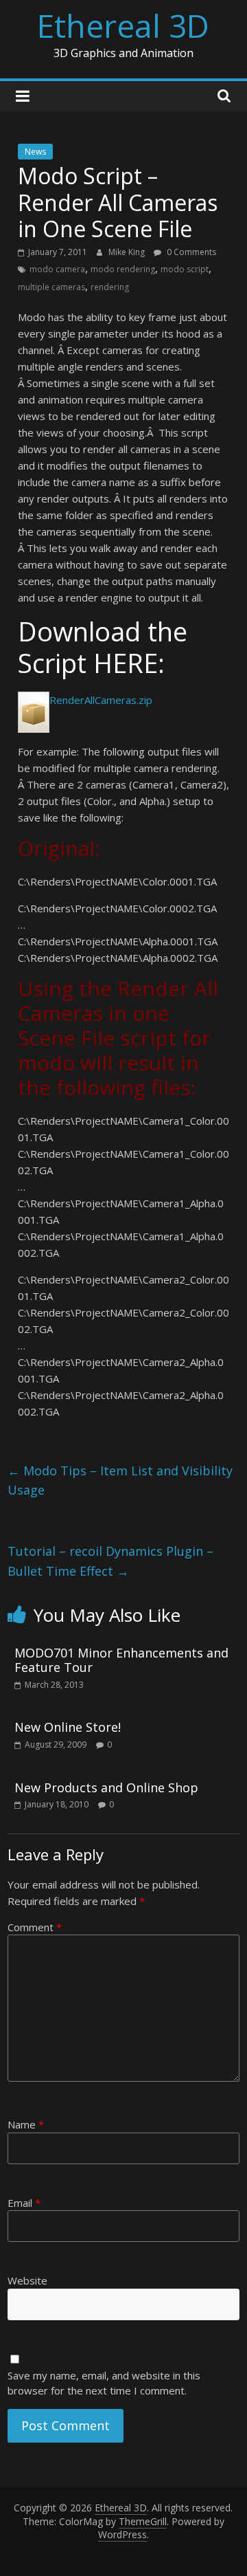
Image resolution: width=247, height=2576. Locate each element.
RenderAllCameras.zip (101, 700)
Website (27, 2280)
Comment (35, 1927)
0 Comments (190, 252)
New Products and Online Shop (106, 1787)
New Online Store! (68, 1727)
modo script (185, 269)
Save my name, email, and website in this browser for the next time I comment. (104, 2383)
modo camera (57, 269)
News (35, 152)
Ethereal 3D (123, 25)
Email (24, 2203)
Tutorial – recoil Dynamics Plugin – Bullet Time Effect (110, 1561)
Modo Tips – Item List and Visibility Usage (120, 1480)
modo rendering (123, 269)
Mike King (128, 252)
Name (26, 2124)
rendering (110, 287)
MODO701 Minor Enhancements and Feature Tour (121, 1660)
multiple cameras (51, 287)
